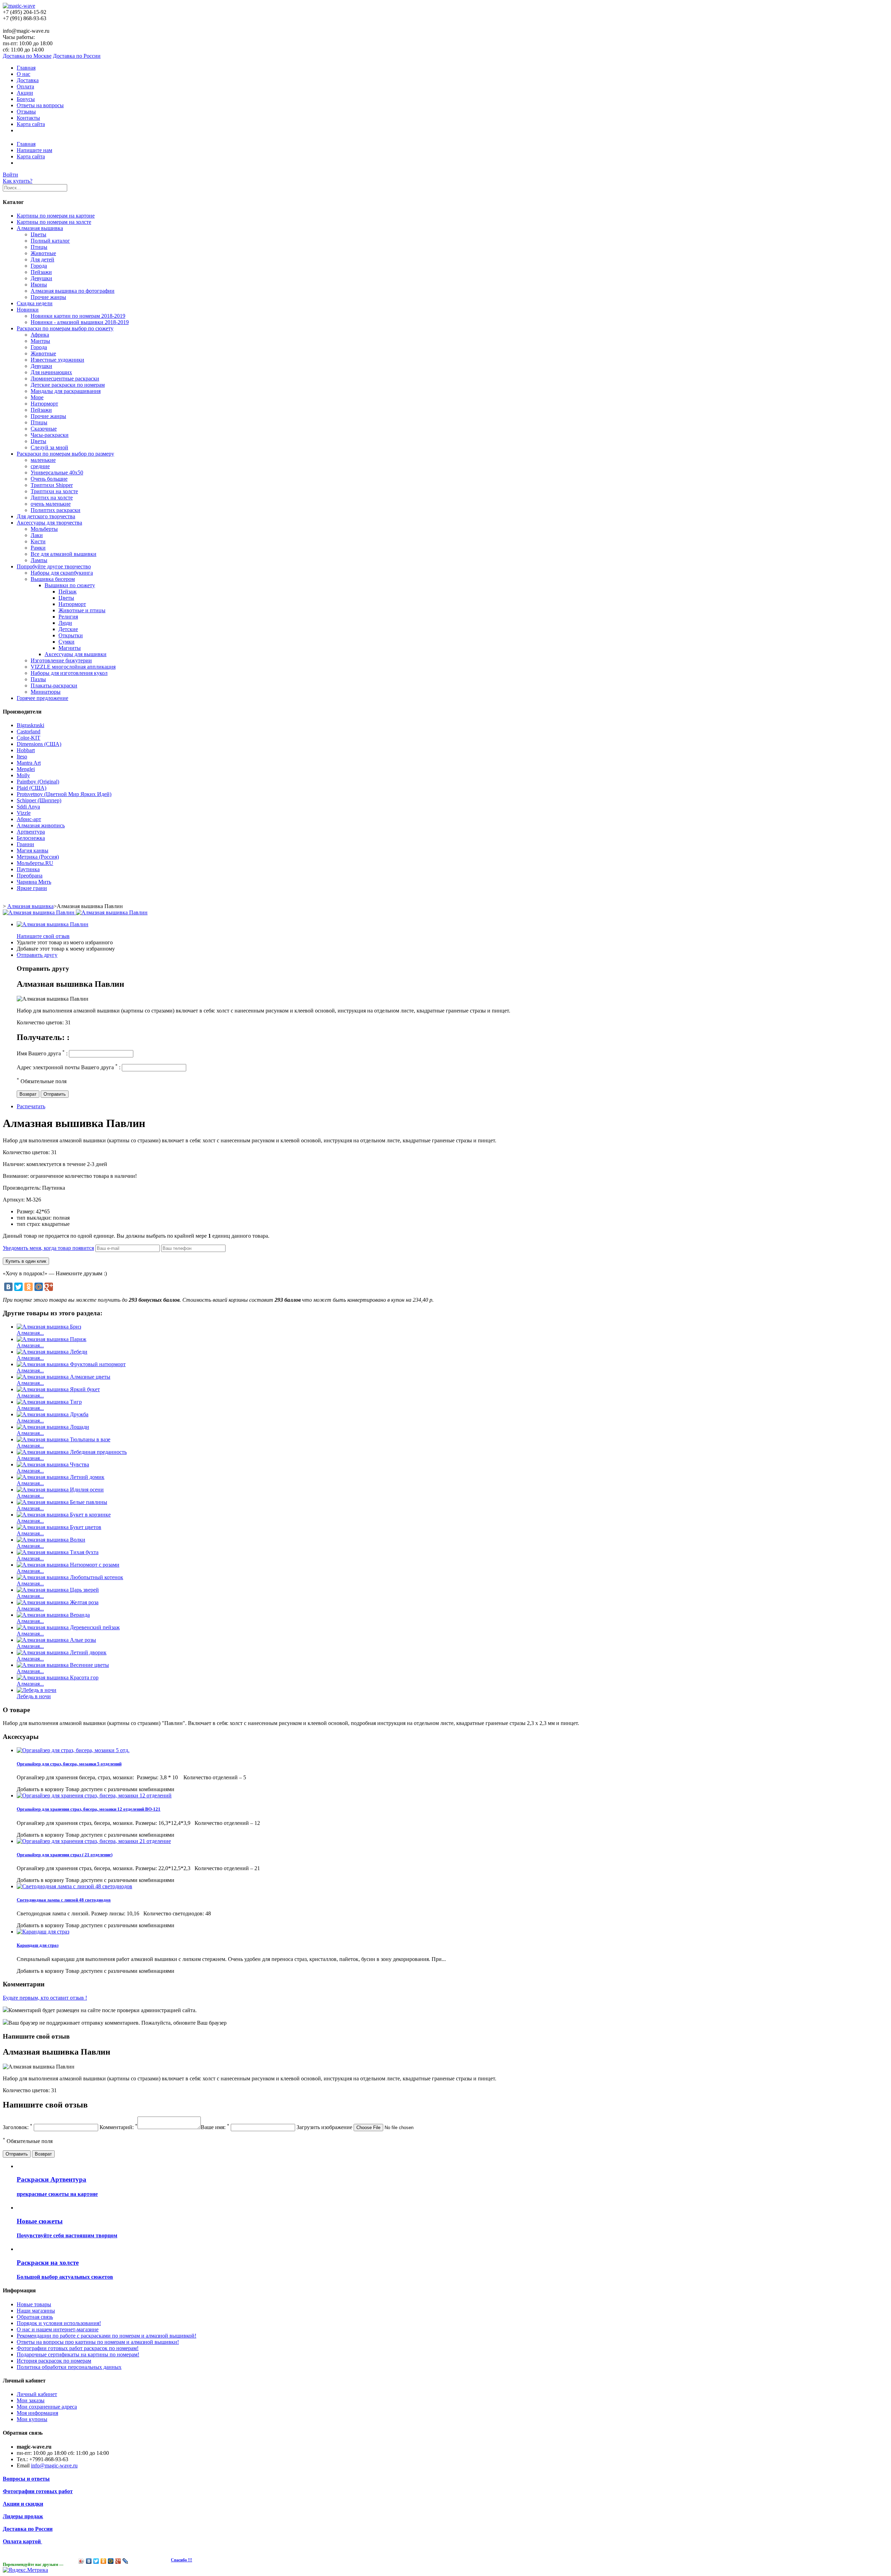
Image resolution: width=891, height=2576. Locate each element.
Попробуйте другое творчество (54, 566)
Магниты (70, 648)
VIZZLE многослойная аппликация (73, 667)
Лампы (39, 560)
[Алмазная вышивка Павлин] (53, 924)
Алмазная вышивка (40, 228)
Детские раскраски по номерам (68, 385)
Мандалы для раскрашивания (66, 391)
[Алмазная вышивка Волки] (51, 1540)
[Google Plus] (49, 1287)
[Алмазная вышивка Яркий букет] (58, 1389)
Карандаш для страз (38, 1945)
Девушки (41, 278)
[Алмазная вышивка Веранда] (53, 1615)
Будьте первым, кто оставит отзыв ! (45, 1998)
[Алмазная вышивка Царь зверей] (58, 1590)
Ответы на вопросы (40, 105)
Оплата (25, 86)
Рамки (38, 548)
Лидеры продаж (23, 2516)
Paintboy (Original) (38, 782)
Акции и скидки (23, 2504)
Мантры (40, 341)
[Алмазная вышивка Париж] (52, 1339)
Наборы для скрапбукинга (62, 573)
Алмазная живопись (41, 825)
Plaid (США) (31, 788)
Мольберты (44, 529)
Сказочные (44, 429)
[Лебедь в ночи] (37, 1690)
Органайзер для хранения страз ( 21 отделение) (65, 1855)
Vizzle (24, 813)
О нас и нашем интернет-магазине (58, 2329)
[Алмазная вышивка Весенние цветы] (63, 1665)
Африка (40, 335)
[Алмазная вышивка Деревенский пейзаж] (68, 1627)
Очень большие (49, 479)
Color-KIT (29, 738)
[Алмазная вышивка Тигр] (49, 1402)
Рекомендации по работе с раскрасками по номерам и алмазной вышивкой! (107, 2336)
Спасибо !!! (182, 2560)
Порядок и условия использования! (59, 2323)
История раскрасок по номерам (54, 2361)
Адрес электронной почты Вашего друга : (69, 1067)
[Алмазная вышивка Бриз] (49, 1327)
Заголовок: (18, 2127)
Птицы (39, 247)
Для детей (42, 259)
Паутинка (28, 869)
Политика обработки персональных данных (69, 2367)
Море (37, 397)
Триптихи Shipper (52, 485)
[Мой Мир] (39, 1287)
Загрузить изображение (324, 2127)
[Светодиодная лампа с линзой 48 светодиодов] (74, 1886)
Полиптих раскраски (56, 510)
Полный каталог (50, 241)
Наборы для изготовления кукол (69, 673)
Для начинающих (51, 372)
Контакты (28, 118)
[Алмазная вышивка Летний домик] (61, 1477)
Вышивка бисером (53, 579)
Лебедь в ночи (34, 1696)
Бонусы (26, 99)
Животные (43, 253)
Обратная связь (35, 2317)
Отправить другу (37, 955)
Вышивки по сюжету (70, 585)
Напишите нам (34, 150)
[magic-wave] (19, 6)
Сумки (66, 642)
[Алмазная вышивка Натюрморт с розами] (68, 1565)
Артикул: (14, 1200)
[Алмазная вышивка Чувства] (53, 1464)
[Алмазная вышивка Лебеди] (52, 1352)
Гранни (25, 844)
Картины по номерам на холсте (54, 222)
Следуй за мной (49, 447)
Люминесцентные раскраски (65, 379)
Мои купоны (32, 2419)
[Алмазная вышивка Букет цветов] (59, 1527)
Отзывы (26, 112)
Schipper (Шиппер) (39, 800)
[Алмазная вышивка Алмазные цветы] (64, 1377)
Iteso (22, 757)
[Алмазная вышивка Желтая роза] (58, 1602)
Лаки (37, 535)
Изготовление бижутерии (61, 660)
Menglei (26, 769)
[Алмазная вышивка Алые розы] (56, 1640)
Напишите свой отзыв (43, 936)
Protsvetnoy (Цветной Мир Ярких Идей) (64, 794)
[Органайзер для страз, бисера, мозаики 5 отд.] (73, 1750)
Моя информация (37, 2413)
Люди (65, 623)
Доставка (28, 80)
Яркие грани (32, 888)
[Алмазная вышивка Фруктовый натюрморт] (71, 1364)
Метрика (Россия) (38, 857)
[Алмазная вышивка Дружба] (53, 1414)
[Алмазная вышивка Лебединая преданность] (72, 1452)
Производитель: (22, 1188)
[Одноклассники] (29, 1287)
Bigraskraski (30, 725)
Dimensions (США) (39, 744)
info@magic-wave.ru (54, 2465)
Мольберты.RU (35, 863)
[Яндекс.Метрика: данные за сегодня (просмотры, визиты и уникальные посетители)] (25, 2570)
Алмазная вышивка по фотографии (73, 291)
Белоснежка (31, 838)
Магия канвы (33, 850)
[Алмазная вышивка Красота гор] (58, 1677)
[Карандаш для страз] (43, 1932)
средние (40, 466)
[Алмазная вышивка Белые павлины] (62, 1502)
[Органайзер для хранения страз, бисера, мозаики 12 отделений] (94, 1795)
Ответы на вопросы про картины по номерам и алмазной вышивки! (98, 2342)
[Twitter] (18, 1287)
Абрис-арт (29, 819)
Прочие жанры (48, 297)
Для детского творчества (46, 516)
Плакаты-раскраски (54, 686)
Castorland (29, 731)
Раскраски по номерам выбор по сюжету (65, 328)
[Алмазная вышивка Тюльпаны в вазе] (64, 1439)
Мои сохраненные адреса (47, 2407)
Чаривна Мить (34, 882)
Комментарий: (119, 2127)
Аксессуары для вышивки (76, 654)
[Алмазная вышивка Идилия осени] (60, 1490)
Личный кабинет (37, 2394)
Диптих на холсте (52, 498)
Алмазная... (30, 1333)
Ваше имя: (215, 2127)
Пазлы (38, 679)
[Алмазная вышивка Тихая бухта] (58, 1552)
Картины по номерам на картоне (56, 216)
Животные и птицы (82, 610)
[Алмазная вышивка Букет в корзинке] (64, 1515)
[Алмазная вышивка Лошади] (53, 1427)
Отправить (55, 1094)
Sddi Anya (28, 807)
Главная (26, 68)
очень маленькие (51, 504)
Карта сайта (31, 124)
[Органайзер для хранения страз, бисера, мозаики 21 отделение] (94, 1841)
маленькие (43, 460)
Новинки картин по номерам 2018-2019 (78, 316)
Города (39, 266)
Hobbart (26, 750)
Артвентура (31, 832)
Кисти (38, 541)
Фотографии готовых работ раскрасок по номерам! (78, 2348)
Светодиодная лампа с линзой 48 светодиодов (64, 1900)
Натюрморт (44, 404)
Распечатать (31, 1106)
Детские (68, 629)
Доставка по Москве (27, 56)
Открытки (71, 635)
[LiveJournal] (125, 2561)
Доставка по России (77, 56)
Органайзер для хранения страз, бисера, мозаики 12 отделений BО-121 (89, 1809)
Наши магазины (36, 2311)
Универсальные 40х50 (57, 472)
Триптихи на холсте (54, 491)
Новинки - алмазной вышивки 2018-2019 (80, 322)
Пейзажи (41, 272)
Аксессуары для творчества (49, 523)
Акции (25, 93)
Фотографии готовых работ (38, 2491)
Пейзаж (68, 592)
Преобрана (30, 876)
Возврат (28, 1094)
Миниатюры (46, 692)
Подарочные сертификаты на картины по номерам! (78, 2354)
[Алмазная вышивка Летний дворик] (62, 1652)
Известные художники (57, 360)
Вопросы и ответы (26, 2479)
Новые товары (34, 2304)
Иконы (39, 285)
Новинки (28, 310)
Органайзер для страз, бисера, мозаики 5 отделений (69, 1764)
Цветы (38, 234)
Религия (68, 617)
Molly (23, 775)
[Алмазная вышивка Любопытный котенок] (70, 1577)
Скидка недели (35, 303)
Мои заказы (31, 2400)
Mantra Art (29, 763)
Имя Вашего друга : (42, 1053)
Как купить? (18, 181)
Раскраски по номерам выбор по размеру (65, 454)
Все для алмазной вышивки (64, 554)
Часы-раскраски (50, 435)
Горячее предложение (42, 698)
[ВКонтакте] (8, 1287)
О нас (23, 74)
